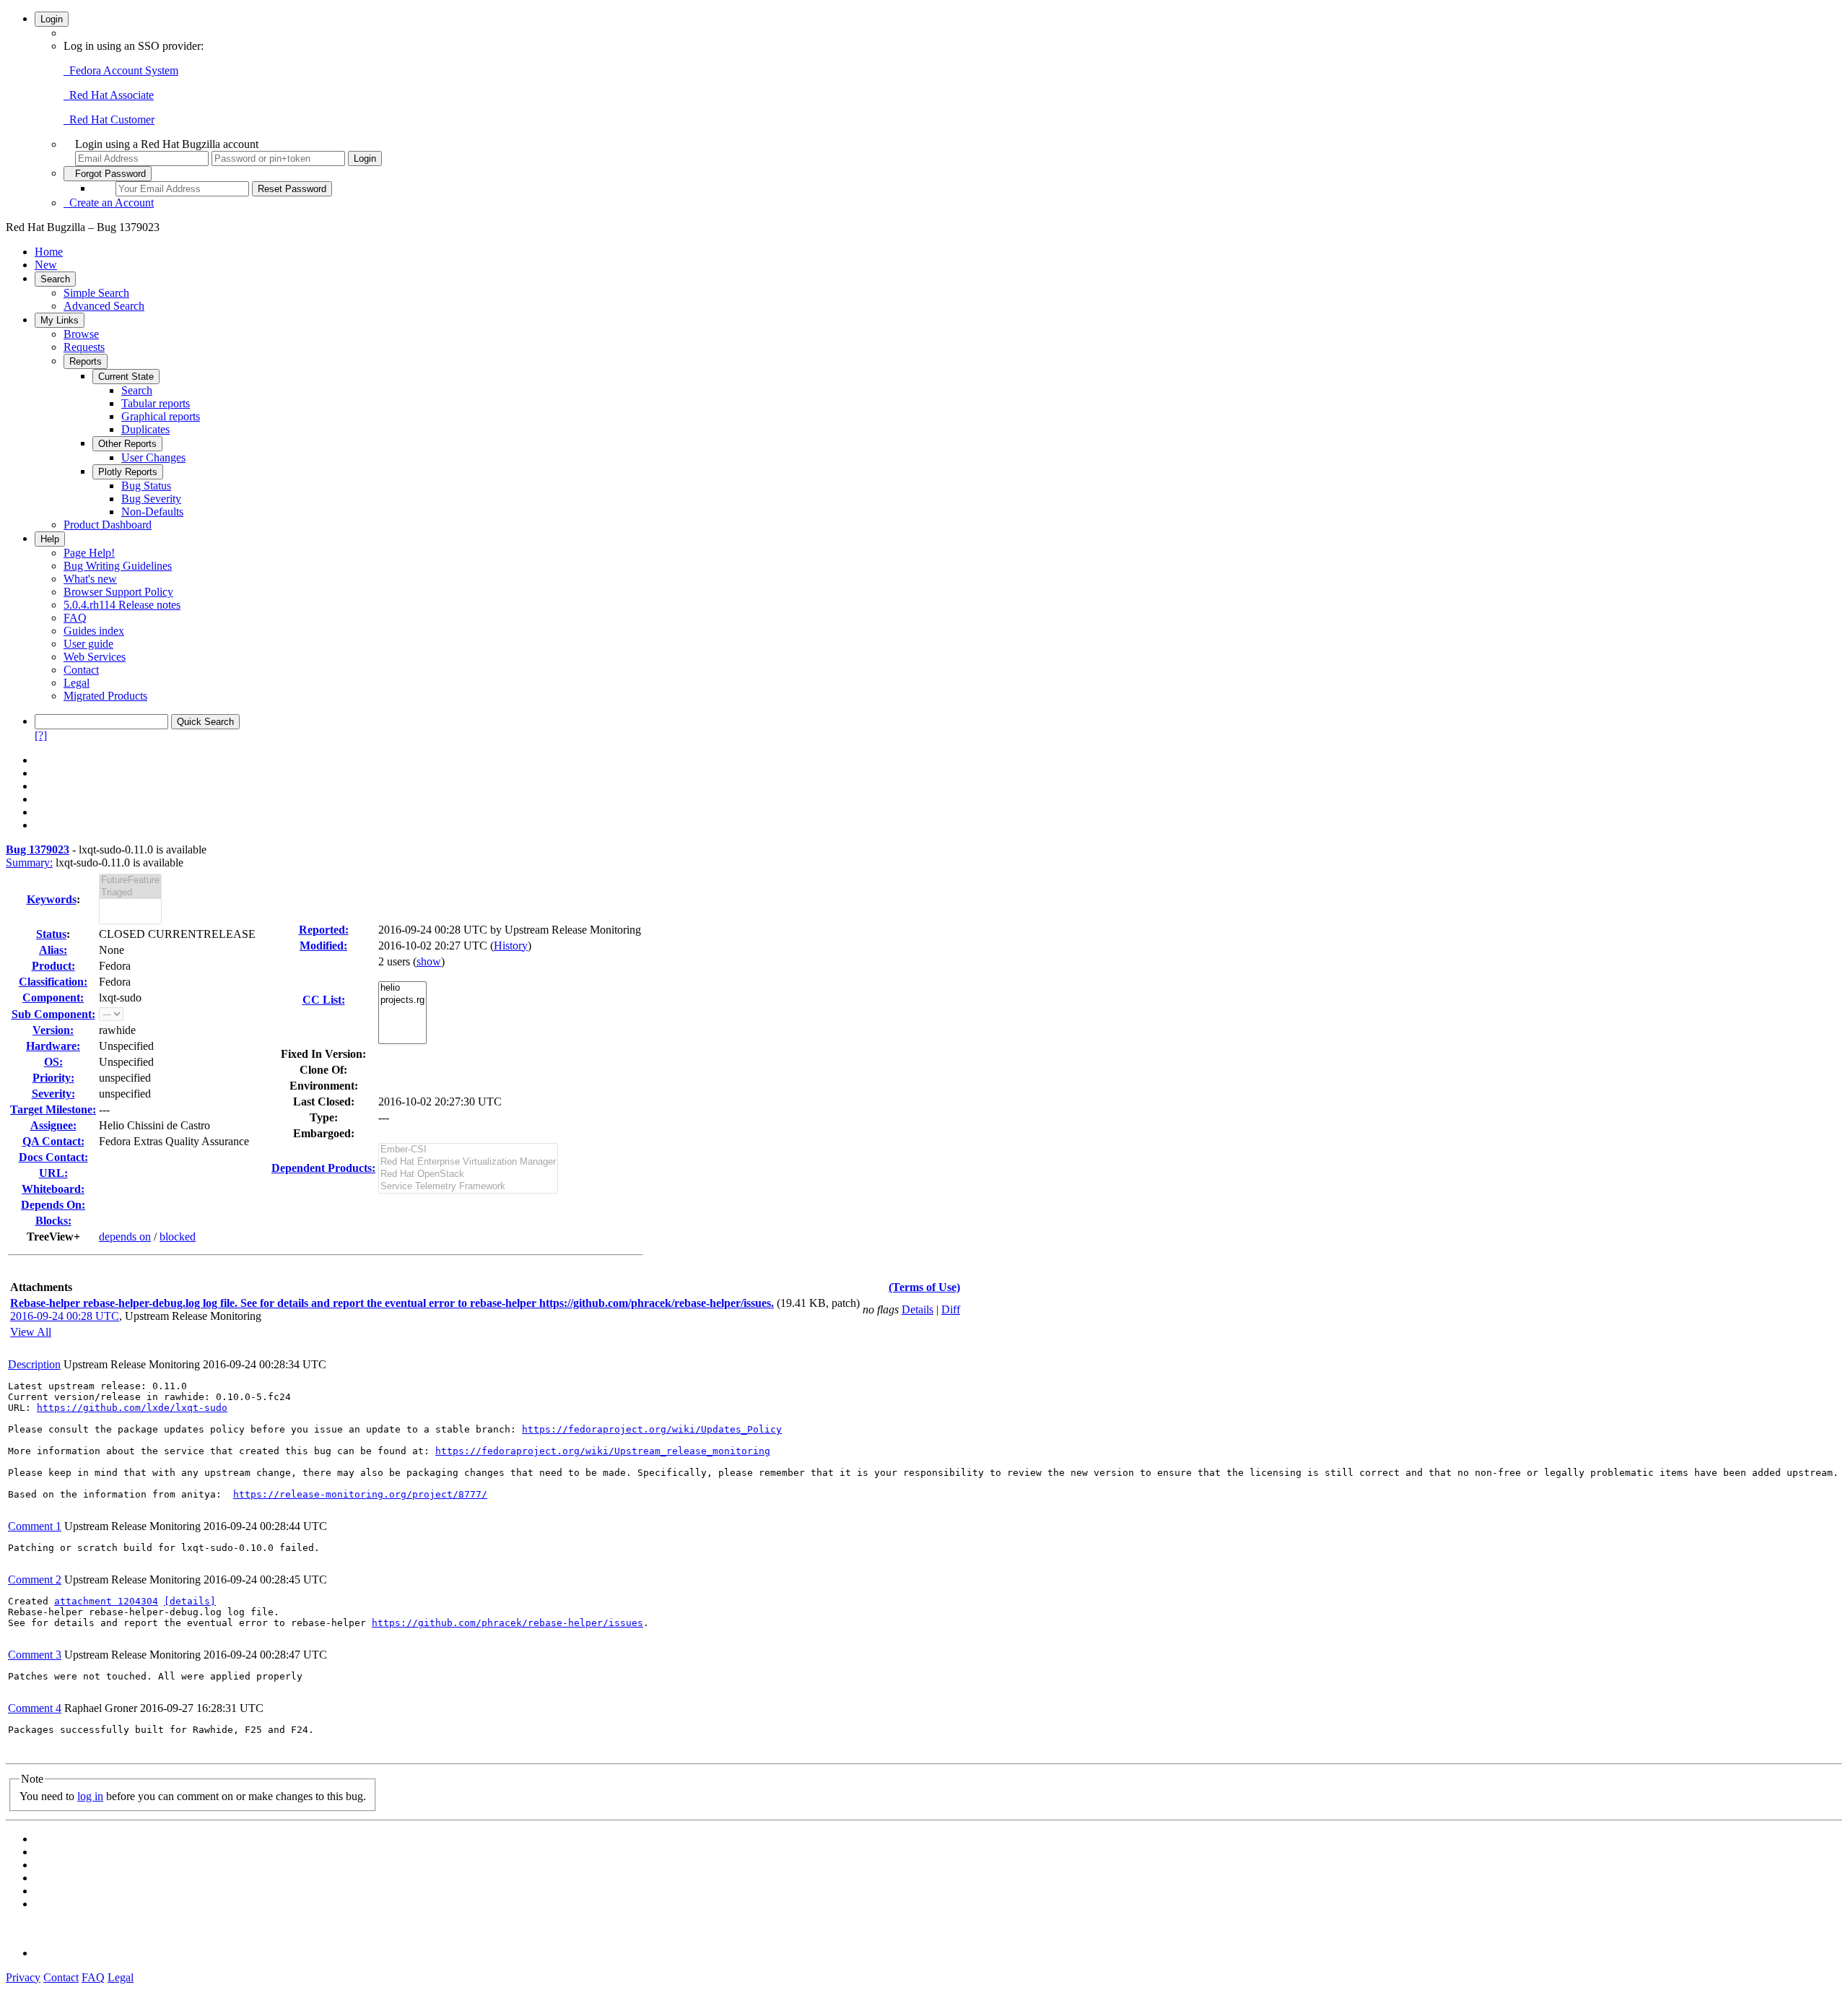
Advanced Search (104, 306)
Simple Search (96, 293)
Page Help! (89, 553)
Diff (951, 1309)
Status (51, 934)
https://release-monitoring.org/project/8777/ (360, 1494)
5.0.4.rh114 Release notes (122, 605)
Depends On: (53, 1205)
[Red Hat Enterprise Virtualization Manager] (468, 1162)
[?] (41, 735)
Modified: (323, 946)
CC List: (324, 1000)
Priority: (53, 1078)
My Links (60, 320)
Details (918, 1309)
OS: (53, 1062)
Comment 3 (35, 1655)
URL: (53, 1173)
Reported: (324, 930)
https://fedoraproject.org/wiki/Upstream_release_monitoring (603, 1451)
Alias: (53, 950)
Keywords (52, 899)
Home (49, 252)
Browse (81, 334)
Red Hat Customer (109, 120)
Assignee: (53, 1125)
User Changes (153, 457)
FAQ (75, 618)
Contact (81, 670)
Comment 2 (35, 1580)
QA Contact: (53, 1141)
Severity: (53, 1094)
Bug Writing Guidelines (118, 566)
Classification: (53, 982)
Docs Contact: (53, 1157)
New (46, 265)
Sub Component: (53, 1014)
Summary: (29, 863)
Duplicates (145, 429)
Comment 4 (35, 1708)
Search (55, 279)
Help (50, 539)
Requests (84, 347)
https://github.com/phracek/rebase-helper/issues (507, 1623)
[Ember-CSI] (468, 1150)
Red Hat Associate (109, 95)
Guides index (94, 631)
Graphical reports (161, 416)
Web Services (95, 657)
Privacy (23, 1977)
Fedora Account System (121, 70)
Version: (53, 1030)
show (429, 961)
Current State (126, 377)
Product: (53, 966)
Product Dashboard (108, 525)
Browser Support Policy (118, 592)
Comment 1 (35, 1526)
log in (90, 1796)
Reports (86, 361)
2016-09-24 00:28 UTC (65, 1316)
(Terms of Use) (924, 1287)
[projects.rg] (402, 1000)
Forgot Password (108, 174)
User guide (88, 644)
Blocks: (53, 1221)
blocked (178, 1237)
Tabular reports (156, 403)
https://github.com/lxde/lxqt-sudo (132, 1408)
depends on (125, 1237)
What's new (90, 579)
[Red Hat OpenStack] (468, 1174)
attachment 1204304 (106, 1601)
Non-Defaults (152, 512)
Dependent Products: (323, 1168)
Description (34, 1364)
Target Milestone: (53, 1109)
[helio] (402, 988)
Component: (53, 998)
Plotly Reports (128, 472)
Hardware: (53, 1046)
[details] (190, 1601)
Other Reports (127, 444)
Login (52, 19)
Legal (77, 683)
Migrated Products (105, 696)
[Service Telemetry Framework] (468, 1187)
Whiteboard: (53, 1189)
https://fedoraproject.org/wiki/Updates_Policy (652, 1429)
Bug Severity (151, 499)
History (511, 946)
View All (31, 1332)
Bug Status (146, 486)
